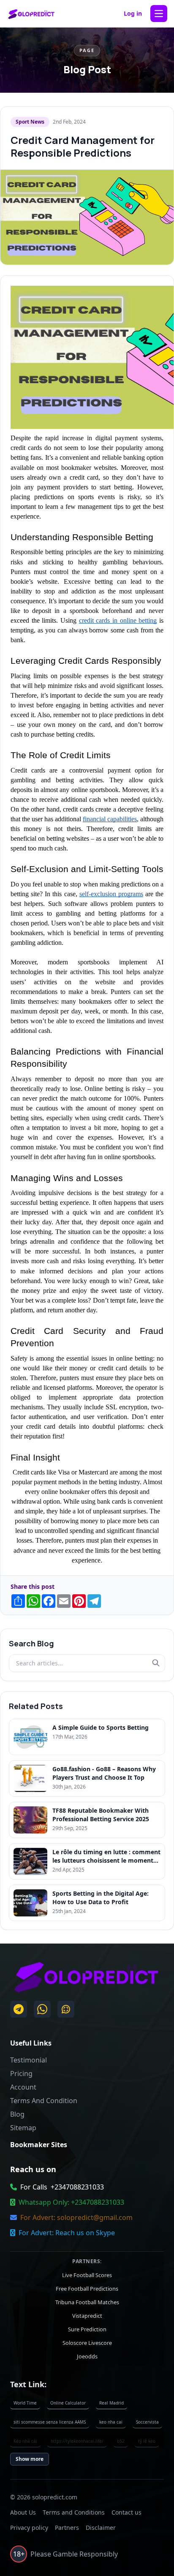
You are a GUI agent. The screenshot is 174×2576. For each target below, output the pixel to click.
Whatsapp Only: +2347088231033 (71, 2202)
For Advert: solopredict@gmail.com (76, 2217)
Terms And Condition (44, 2101)
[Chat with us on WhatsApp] (42, 2009)
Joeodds (87, 2356)
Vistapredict (87, 2315)
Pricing (21, 2074)
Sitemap (23, 2128)
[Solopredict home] (31, 14)
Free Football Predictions (87, 2288)
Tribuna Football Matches (87, 2302)
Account (23, 2087)
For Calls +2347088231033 (62, 2187)
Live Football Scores (87, 2275)
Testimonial (29, 2060)
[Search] (156, 1663)
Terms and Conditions (74, 2512)
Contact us (126, 2512)
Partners (67, 2528)
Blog (17, 2114)
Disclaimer (101, 2528)
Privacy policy (29, 2528)
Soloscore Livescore (87, 2342)
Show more (30, 2459)
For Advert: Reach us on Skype (67, 2233)
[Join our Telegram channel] (19, 2009)
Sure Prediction (87, 2329)
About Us (23, 2512)
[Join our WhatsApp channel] (66, 2009)
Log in (133, 13)
